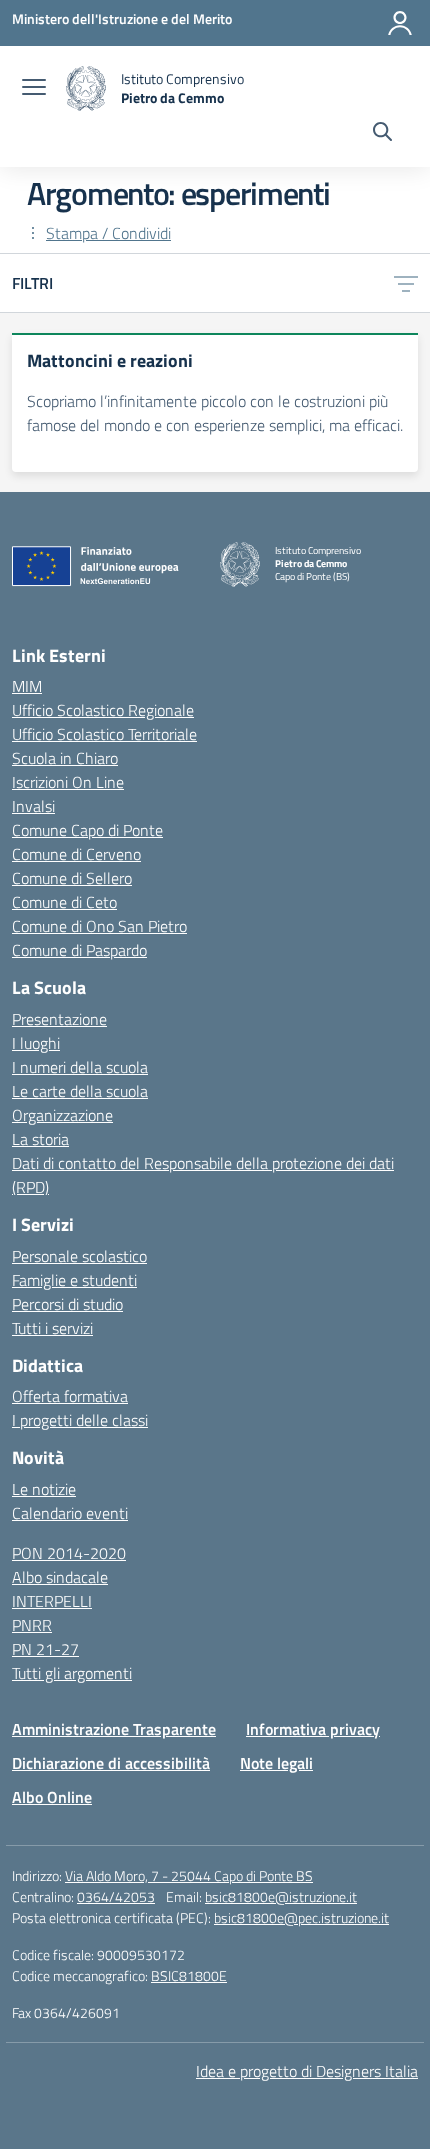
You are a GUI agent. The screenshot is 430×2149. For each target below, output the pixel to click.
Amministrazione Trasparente (114, 1729)
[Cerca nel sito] (382, 134)
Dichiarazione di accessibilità (111, 1763)
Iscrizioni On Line (68, 782)
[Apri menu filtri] (406, 283)
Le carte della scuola (80, 1091)
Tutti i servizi (52, 1328)
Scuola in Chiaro (65, 758)
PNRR (32, 1625)
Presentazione (59, 1019)
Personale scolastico (79, 1256)
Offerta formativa (70, 1396)
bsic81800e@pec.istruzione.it (301, 1917)
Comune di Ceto (64, 902)
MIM (27, 686)
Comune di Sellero (72, 878)
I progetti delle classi (80, 1420)
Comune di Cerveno (76, 854)
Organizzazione (62, 1115)
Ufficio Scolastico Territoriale (104, 734)
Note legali (276, 1763)
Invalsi (33, 806)
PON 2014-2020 (69, 1553)
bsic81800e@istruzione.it (281, 1896)
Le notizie (44, 1489)
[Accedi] (400, 23)
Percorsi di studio (67, 1304)
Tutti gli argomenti (72, 1673)
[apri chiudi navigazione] (34, 89)
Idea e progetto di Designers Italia (307, 2071)
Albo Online (52, 1797)
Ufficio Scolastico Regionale (103, 710)
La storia (40, 1139)
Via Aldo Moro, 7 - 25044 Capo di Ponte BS (189, 1875)
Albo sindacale (60, 1577)
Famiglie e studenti (74, 1280)
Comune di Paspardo (79, 950)
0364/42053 (116, 1896)
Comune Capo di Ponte (87, 830)
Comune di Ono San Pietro (99, 926)
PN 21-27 (45, 1649)
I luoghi (36, 1043)
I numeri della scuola (80, 1067)
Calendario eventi (70, 1513)
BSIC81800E (189, 1975)
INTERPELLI (52, 1601)
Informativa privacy (313, 1729)
